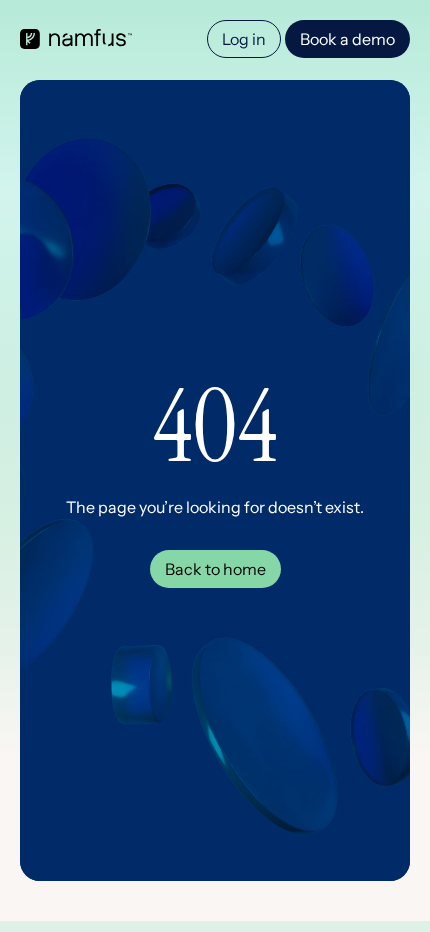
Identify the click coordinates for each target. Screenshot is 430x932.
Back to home (215, 569)
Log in (244, 39)
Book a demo (347, 39)
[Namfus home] (76, 39)
